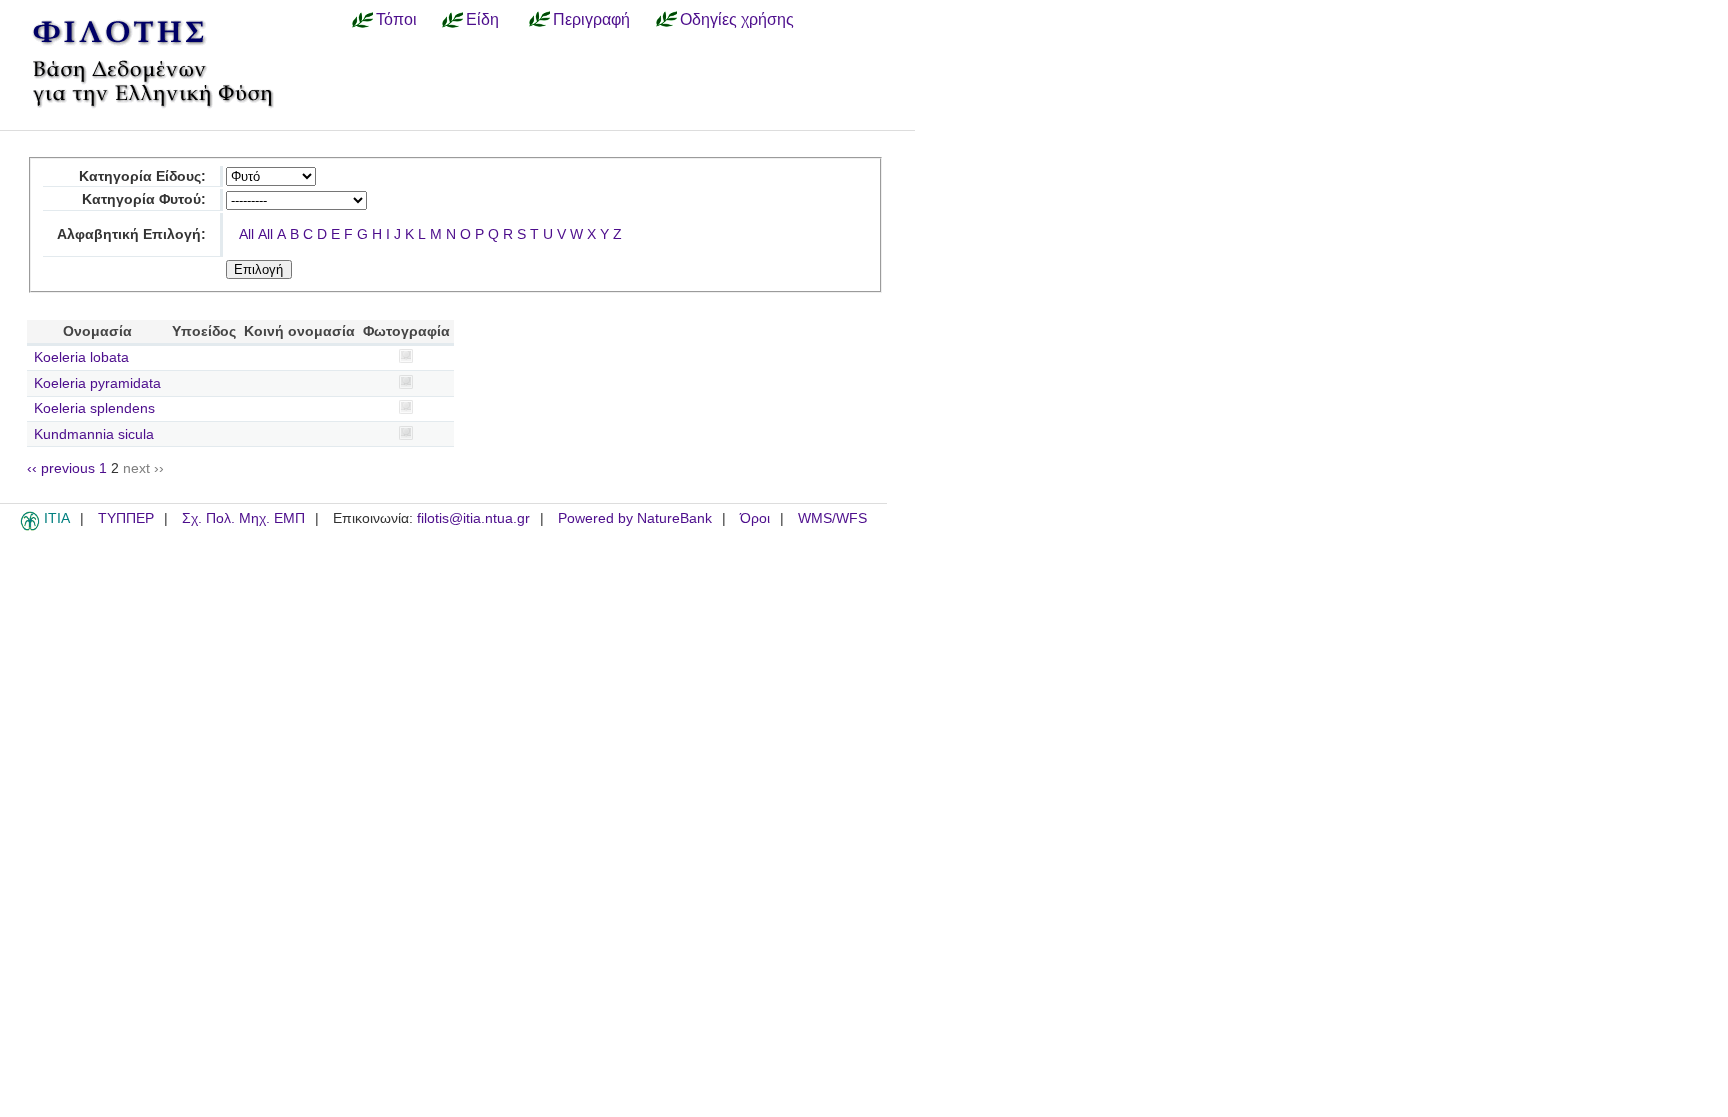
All (246, 234)
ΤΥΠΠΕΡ (126, 518)
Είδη (482, 19)
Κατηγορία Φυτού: (144, 199)
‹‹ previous (61, 468)
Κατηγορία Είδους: (142, 176)
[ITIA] (30, 527)
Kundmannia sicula (94, 434)
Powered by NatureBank (635, 518)
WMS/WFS (832, 518)
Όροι (755, 518)
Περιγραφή (591, 19)
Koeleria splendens (94, 408)
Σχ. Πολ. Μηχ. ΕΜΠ (243, 518)
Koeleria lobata (81, 357)
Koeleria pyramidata (97, 383)
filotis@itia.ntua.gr (473, 518)
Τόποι (396, 19)
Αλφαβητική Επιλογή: (131, 234)
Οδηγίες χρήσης (737, 19)
